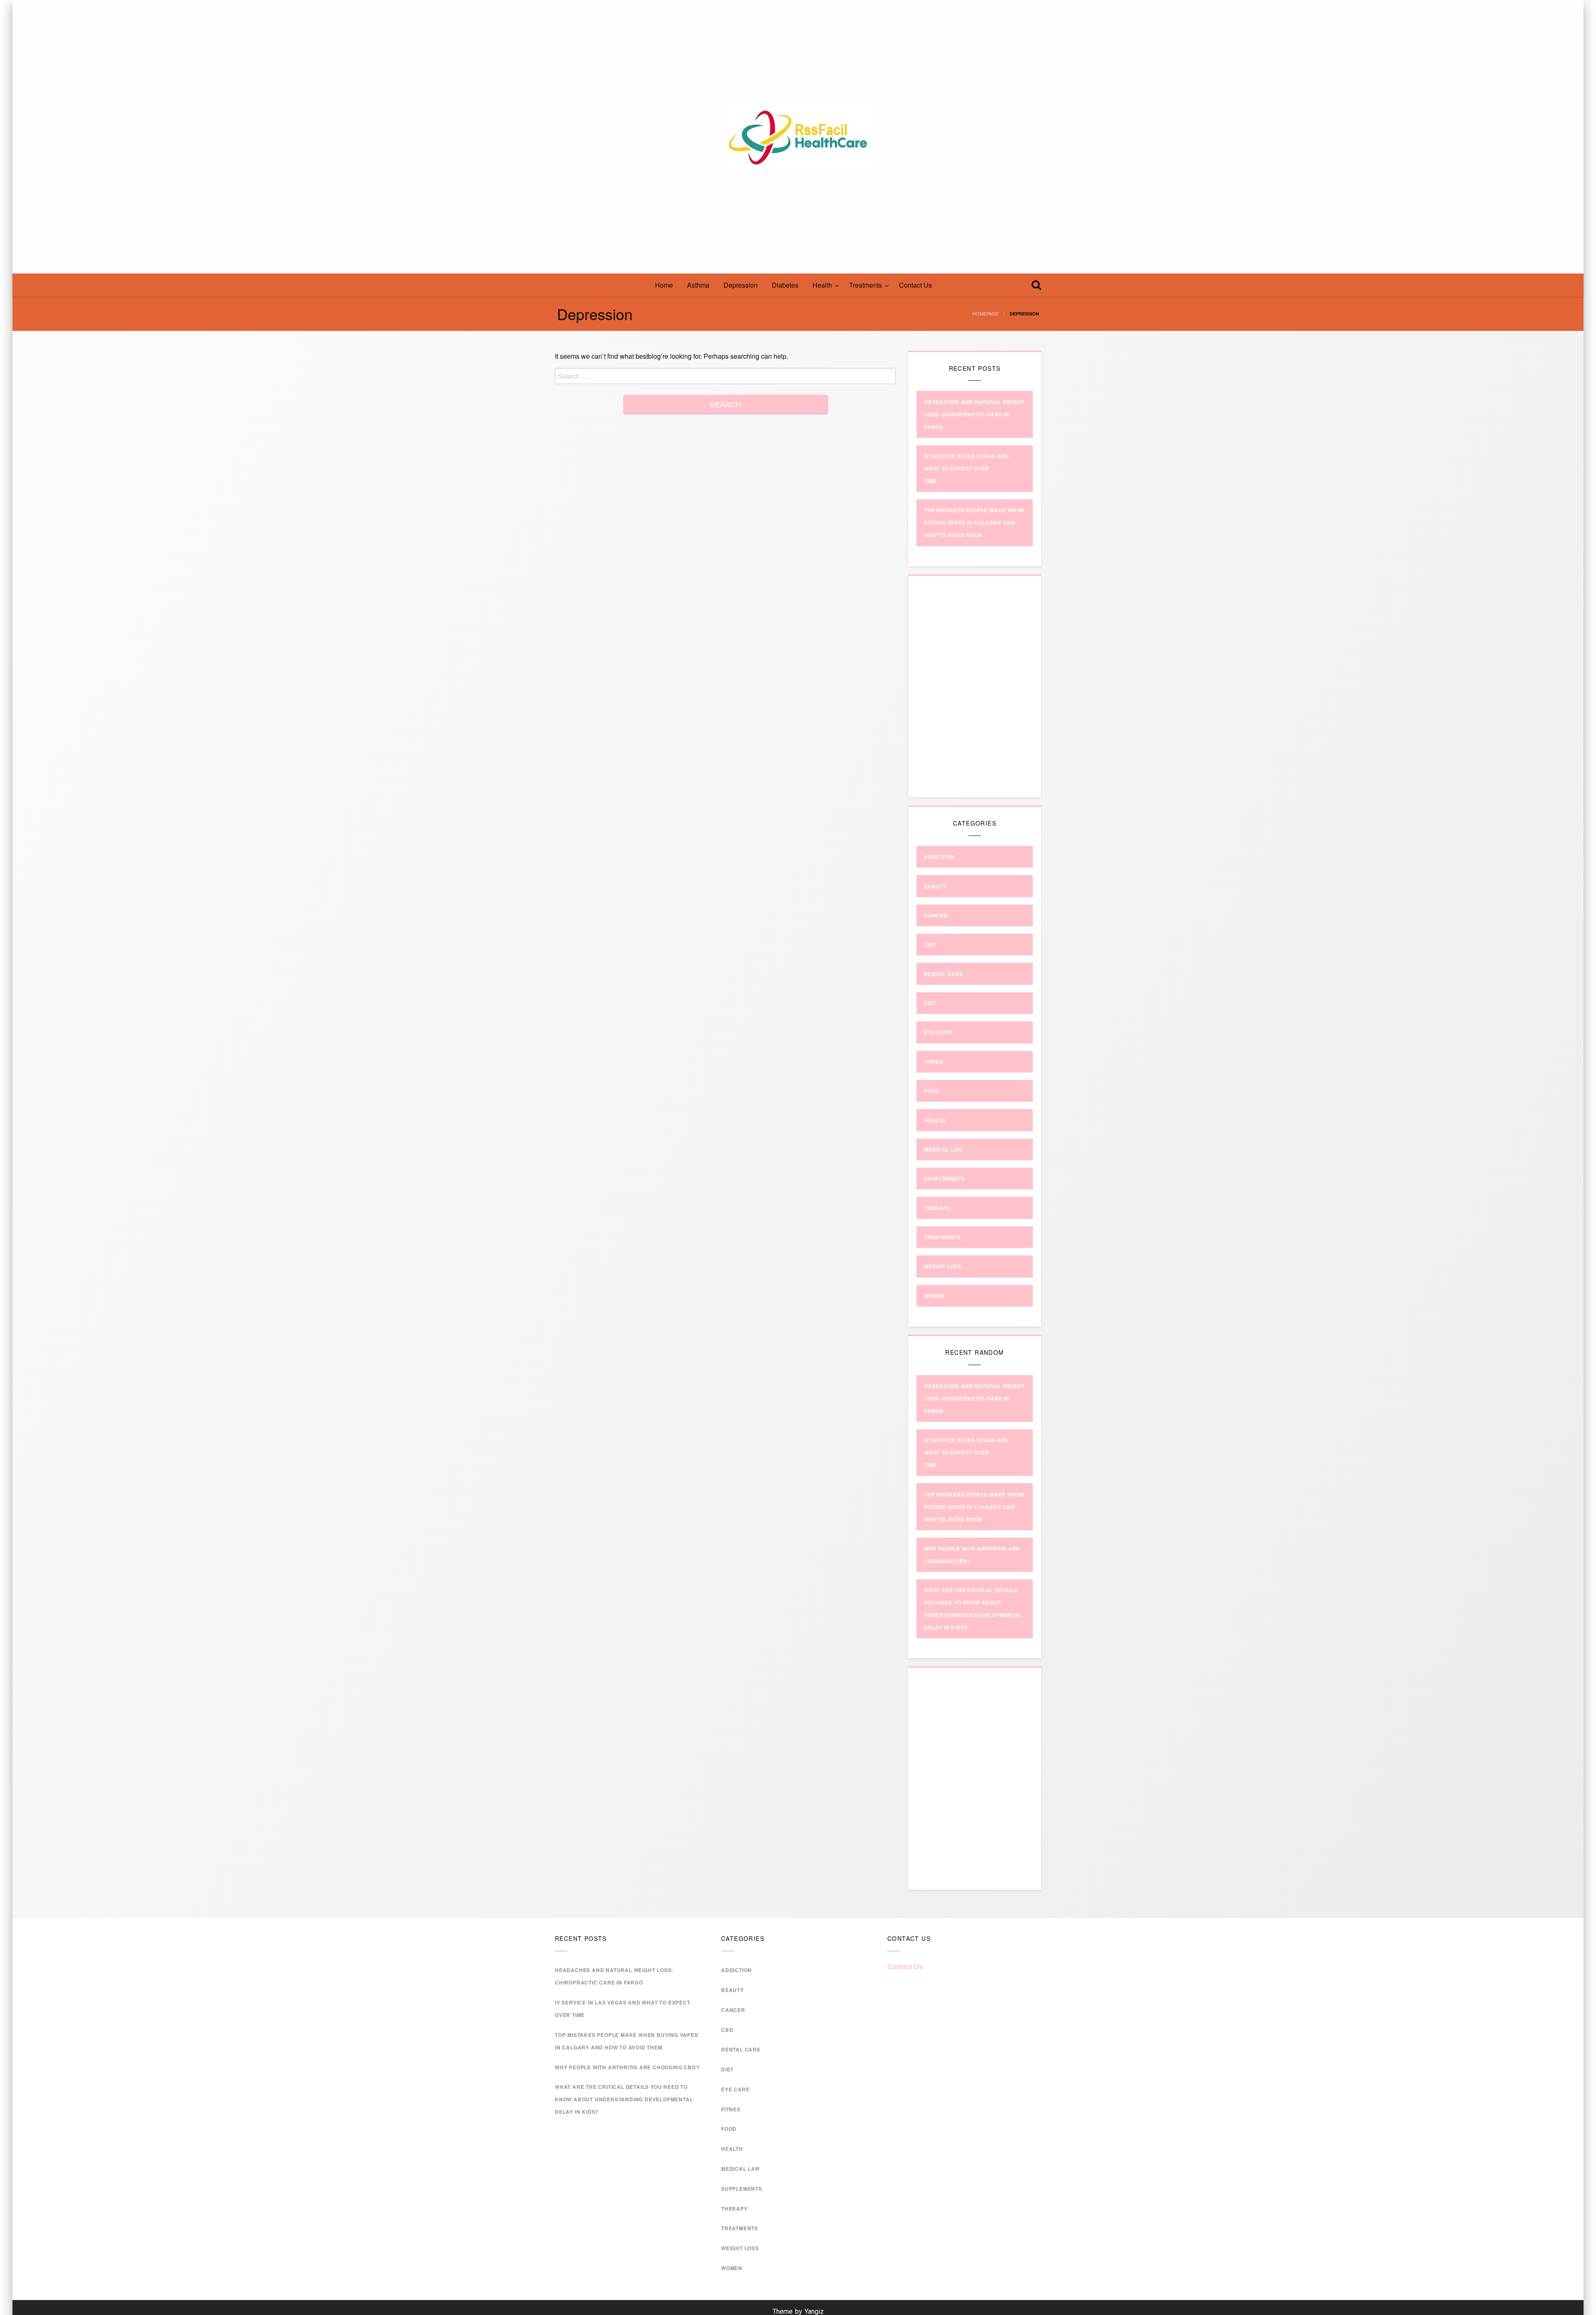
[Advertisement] (977, 693)
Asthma (698, 285)
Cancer (936, 915)
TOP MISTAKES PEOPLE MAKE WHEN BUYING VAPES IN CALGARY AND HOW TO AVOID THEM (974, 523)
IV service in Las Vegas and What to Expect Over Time (967, 468)
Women (935, 1296)
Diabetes (785, 285)
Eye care (938, 1032)
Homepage (985, 313)
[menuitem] (664, 285)
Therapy (937, 1208)
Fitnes (934, 1062)
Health (822, 285)
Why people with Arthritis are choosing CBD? (627, 2067)
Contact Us (915, 285)
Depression (741, 285)
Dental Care (944, 974)
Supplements (945, 1178)
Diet (930, 1003)
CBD (930, 944)
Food (932, 1091)
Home (664, 285)
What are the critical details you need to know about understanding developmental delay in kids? (624, 2099)
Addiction (939, 857)
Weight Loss (943, 1266)
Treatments (866, 285)
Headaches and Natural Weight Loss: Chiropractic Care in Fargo (974, 414)
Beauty (935, 886)
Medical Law (943, 1149)
